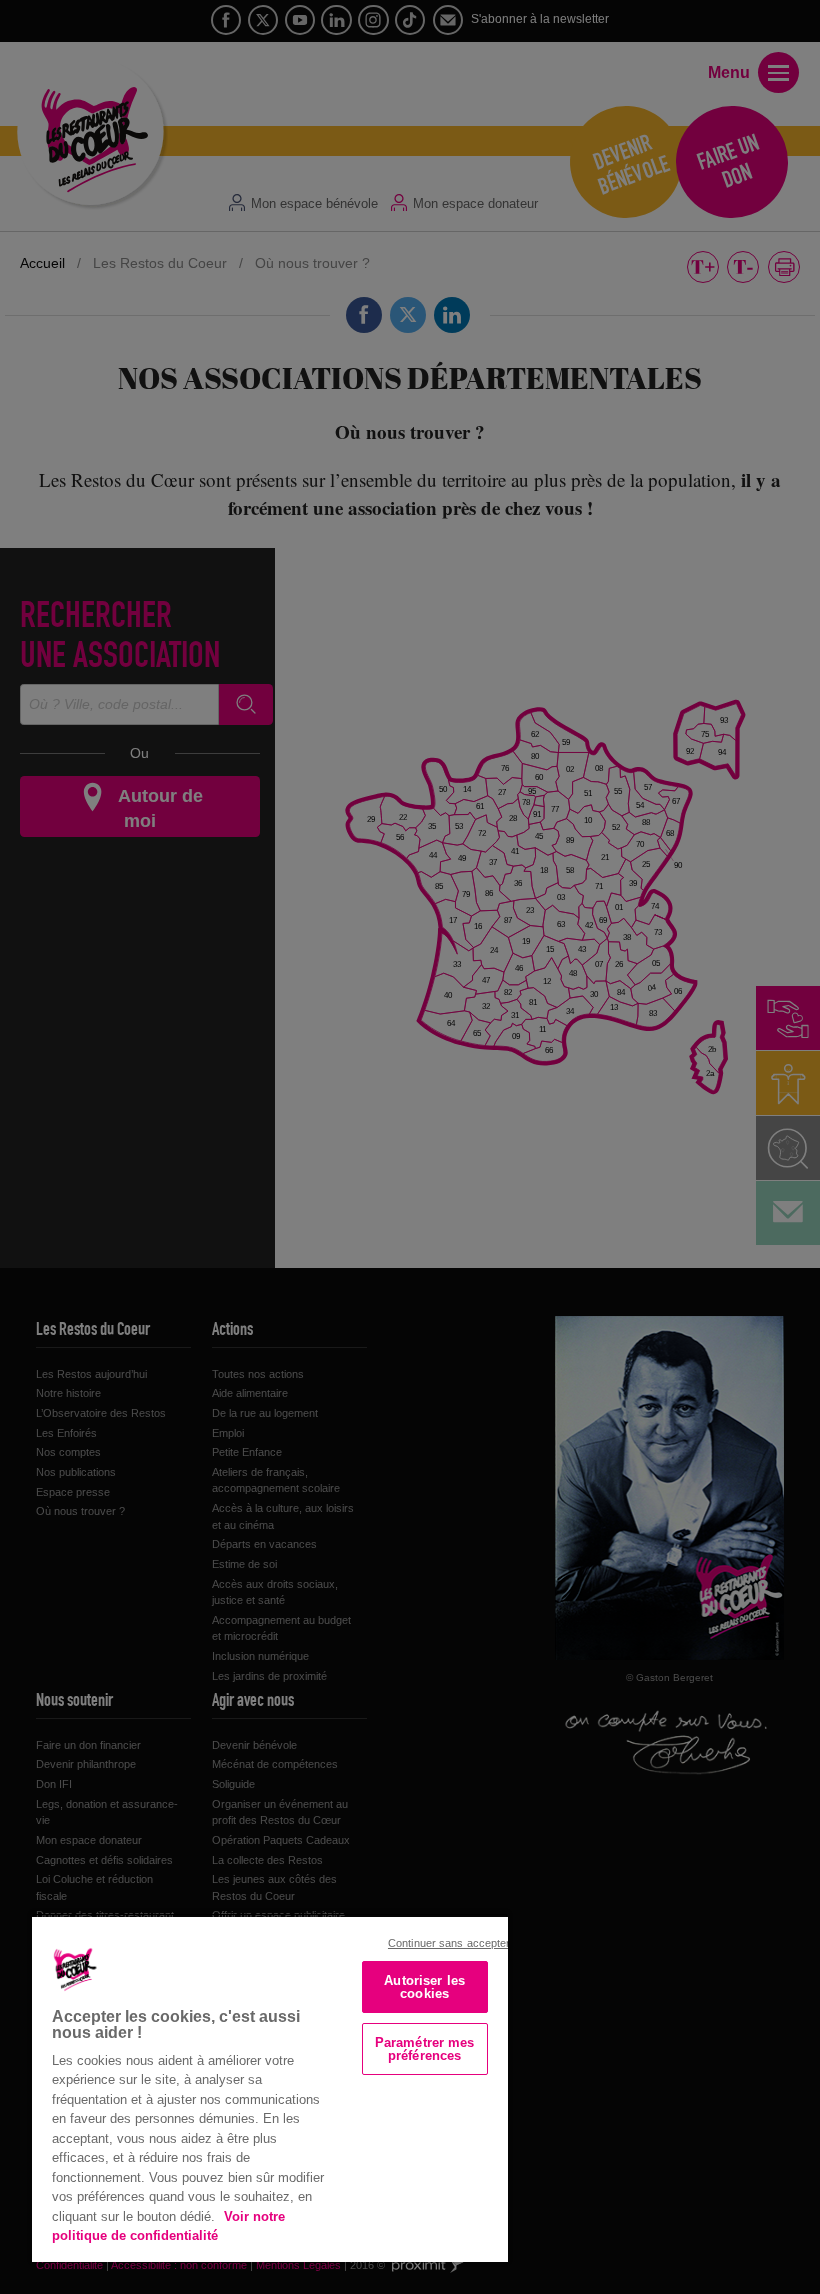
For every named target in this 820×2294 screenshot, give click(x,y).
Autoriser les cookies (424, 1987)
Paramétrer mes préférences (425, 2049)
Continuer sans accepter (449, 1943)
